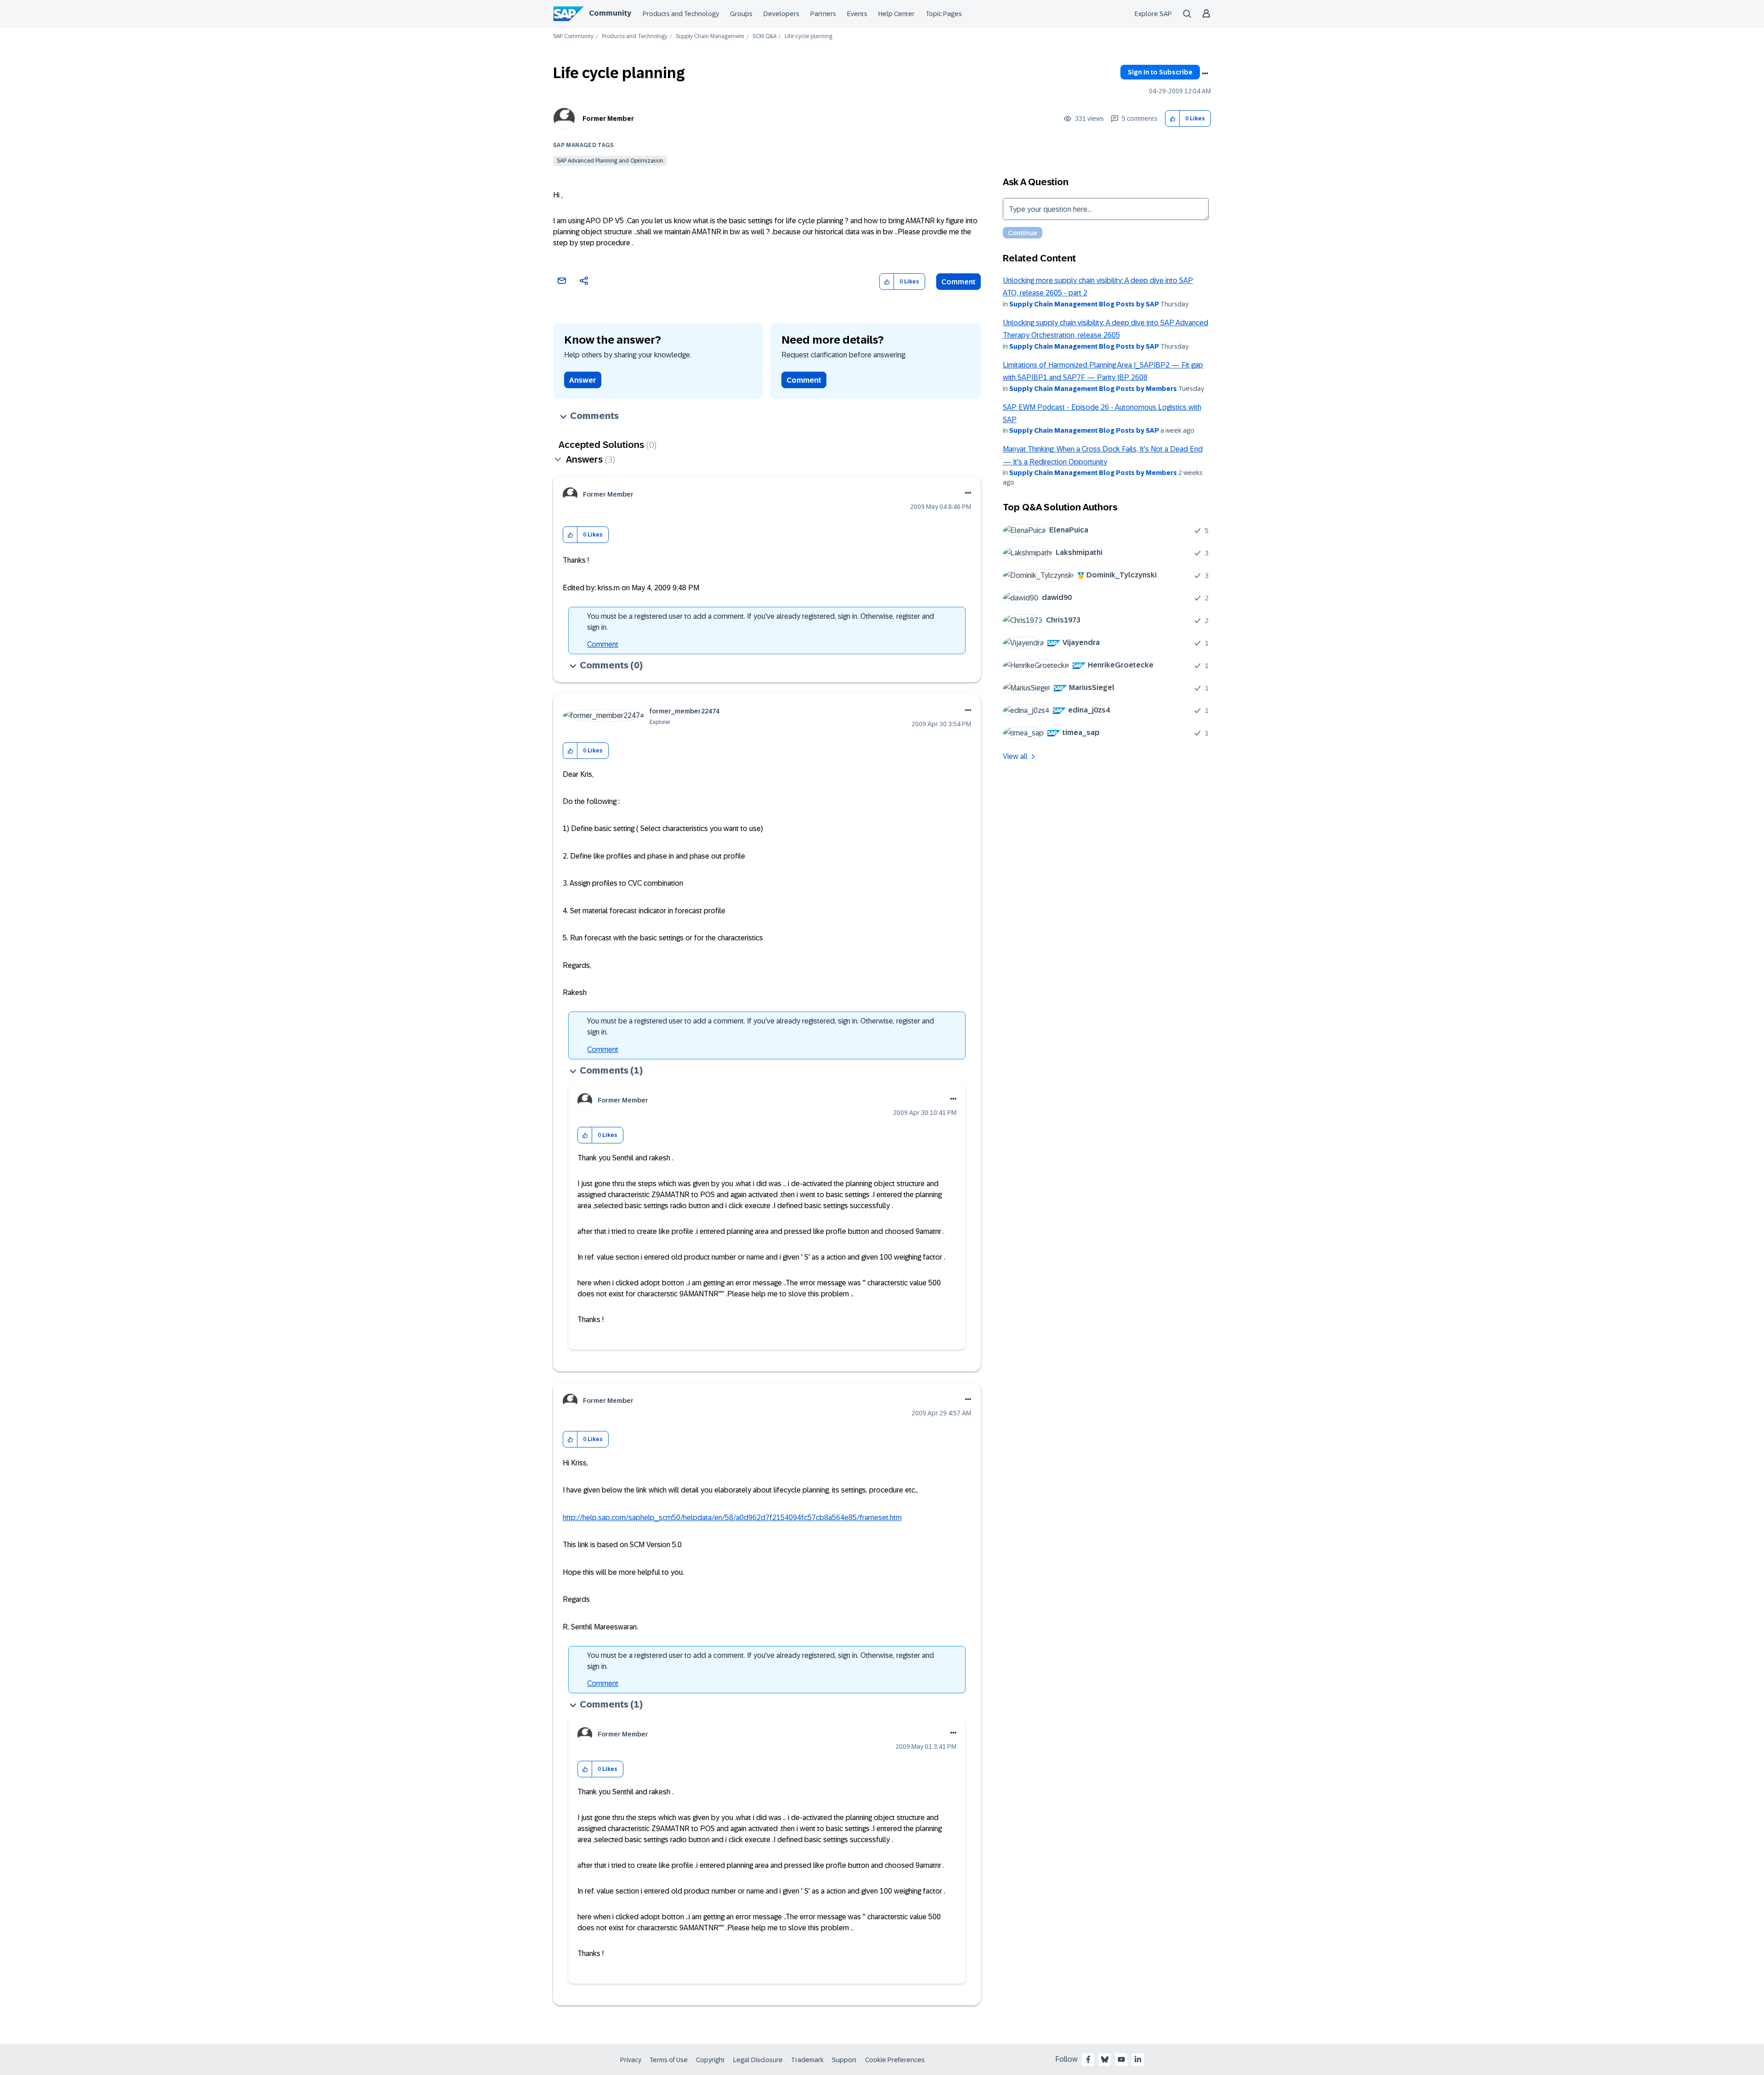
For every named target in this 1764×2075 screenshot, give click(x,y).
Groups (741, 14)
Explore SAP (1153, 14)
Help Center (896, 14)
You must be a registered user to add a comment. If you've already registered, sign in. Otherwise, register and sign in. (760, 622)
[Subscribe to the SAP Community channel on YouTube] (1121, 2059)
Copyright (710, 2060)
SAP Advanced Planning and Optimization (610, 161)
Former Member (608, 119)
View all (1015, 756)
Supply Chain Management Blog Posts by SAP (1084, 304)
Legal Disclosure (758, 2060)
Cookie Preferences (895, 2060)
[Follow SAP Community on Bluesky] (1105, 2059)
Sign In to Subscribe (1160, 72)
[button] (1173, 119)
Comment (958, 282)
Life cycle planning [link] (808, 37)
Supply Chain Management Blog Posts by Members (1093, 389)
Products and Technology (681, 14)
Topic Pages (944, 14)
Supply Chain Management (710, 37)
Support (844, 2060)
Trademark (807, 2060)
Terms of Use (669, 2060)
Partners (823, 14)
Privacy (631, 2060)
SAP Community (573, 37)
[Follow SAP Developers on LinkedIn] (1138, 2059)
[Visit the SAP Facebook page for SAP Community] (1088, 2059)
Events (857, 14)
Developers (781, 14)
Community (610, 13)
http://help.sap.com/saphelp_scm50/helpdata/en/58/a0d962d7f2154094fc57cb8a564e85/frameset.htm (732, 1518)
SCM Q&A (764, 37)
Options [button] (1205, 74)
